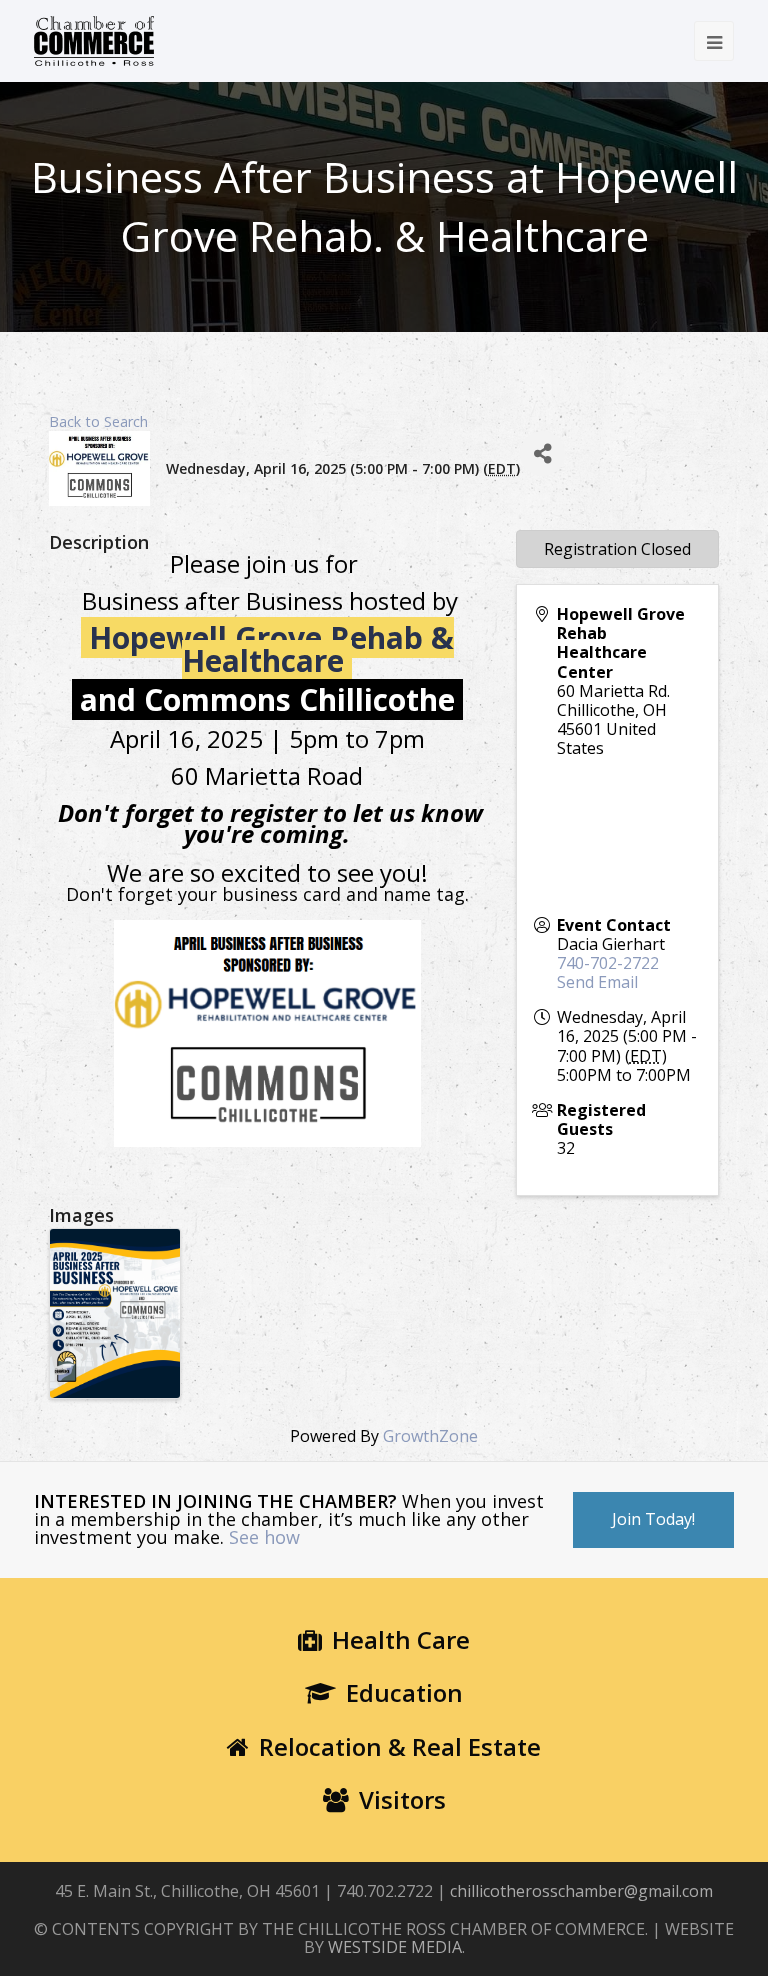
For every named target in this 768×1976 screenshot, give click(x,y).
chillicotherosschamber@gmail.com (581, 1891)
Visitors (402, 1799)
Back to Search (98, 421)
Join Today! (653, 1519)
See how (264, 1537)
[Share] (542, 453)
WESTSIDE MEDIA (395, 1947)
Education (404, 1692)
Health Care (401, 1639)
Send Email (597, 982)
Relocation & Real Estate (400, 1746)
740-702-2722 (608, 963)
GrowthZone (430, 1436)
